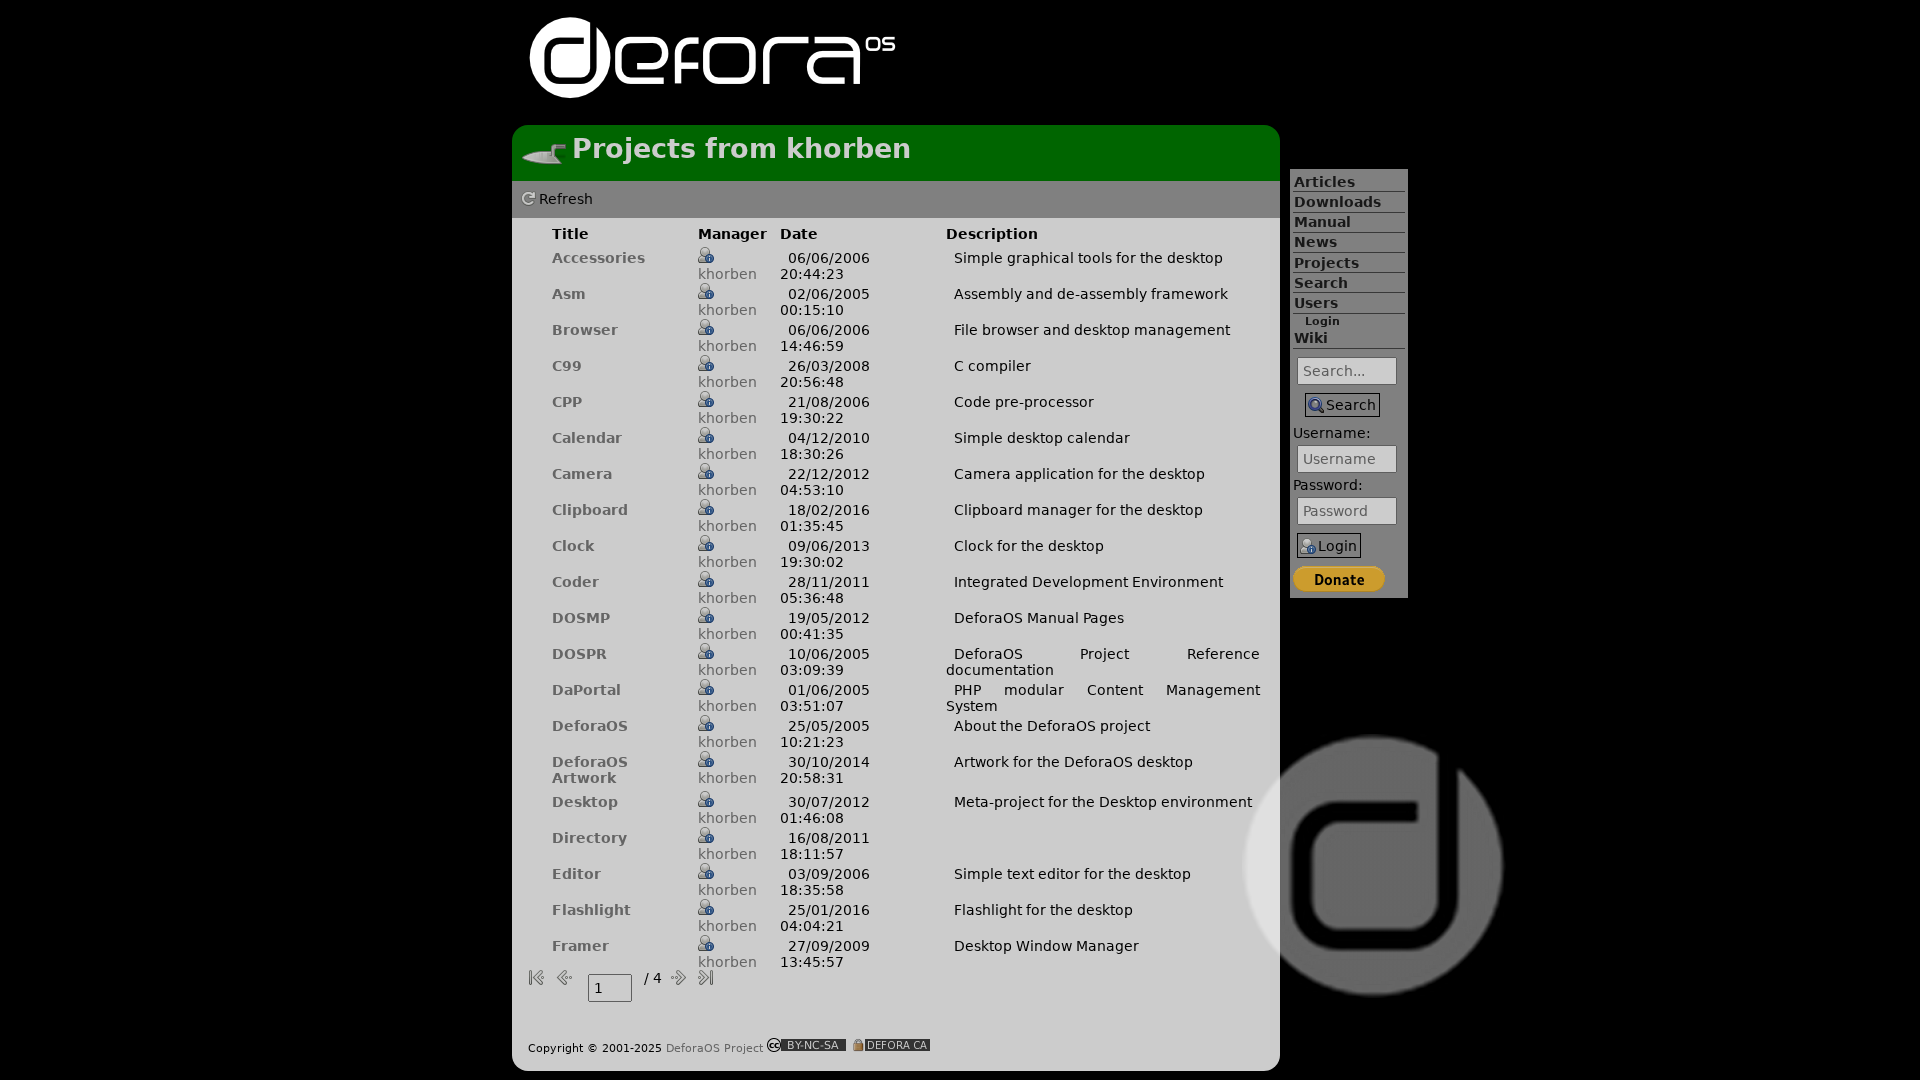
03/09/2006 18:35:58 (825, 882)
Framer (580, 946)
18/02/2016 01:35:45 (825, 518)
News (1315, 242)
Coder (575, 582)
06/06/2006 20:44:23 (825, 266)
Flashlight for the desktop (1043, 910)
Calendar (587, 438)
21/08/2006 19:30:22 (825, 410)
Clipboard (590, 510)
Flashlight (591, 910)
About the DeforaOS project (1052, 726)
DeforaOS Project (714, 1048)
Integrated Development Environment (1088, 582)
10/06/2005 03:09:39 (825, 662)
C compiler (992, 366)
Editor (576, 874)
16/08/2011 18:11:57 (825, 846)
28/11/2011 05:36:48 (825, 590)
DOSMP (581, 618)
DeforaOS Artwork (590, 770)
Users (1316, 303)
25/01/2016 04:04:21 (825, 918)
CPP (567, 402)
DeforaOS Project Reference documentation (1103, 662)
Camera (582, 474)
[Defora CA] (891, 1047)
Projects (1326, 263)
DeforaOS (590, 726)
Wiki (1311, 338)
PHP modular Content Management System (1103, 698)
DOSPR (579, 654)
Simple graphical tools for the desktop (1088, 258)
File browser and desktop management (1092, 330)
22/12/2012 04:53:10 (825, 482)
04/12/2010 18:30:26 (825, 446)
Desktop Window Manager (1046, 946)
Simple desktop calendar (1042, 438)
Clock (573, 546)
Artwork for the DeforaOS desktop (1073, 762)
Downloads (1337, 202)
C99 (567, 366)
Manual (1322, 222)
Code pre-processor (1024, 402)
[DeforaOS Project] (712, 89)
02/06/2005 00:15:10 (825, 302)
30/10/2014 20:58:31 (825, 770)
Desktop (585, 802)
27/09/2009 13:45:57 (825, 954)
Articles (1324, 182)
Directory (589, 838)
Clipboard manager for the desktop (1078, 510)
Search (1321, 283)
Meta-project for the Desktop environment (1103, 802)
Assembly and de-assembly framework (1091, 294)
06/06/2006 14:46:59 (825, 338)
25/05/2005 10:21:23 (825, 734)
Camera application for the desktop (1079, 474)
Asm (569, 294)
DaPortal (586, 690)
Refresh (566, 199)
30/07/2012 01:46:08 (825, 810)
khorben (727, 274)
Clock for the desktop (1029, 546)
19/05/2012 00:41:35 (825, 626)
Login (1322, 321)
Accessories (598, 258)
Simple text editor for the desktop (1072, 874)
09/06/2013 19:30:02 (825, 554)
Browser (585, 330)
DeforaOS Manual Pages (1039, 618)
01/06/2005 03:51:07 (825, 698)
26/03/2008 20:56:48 (825, 374)
